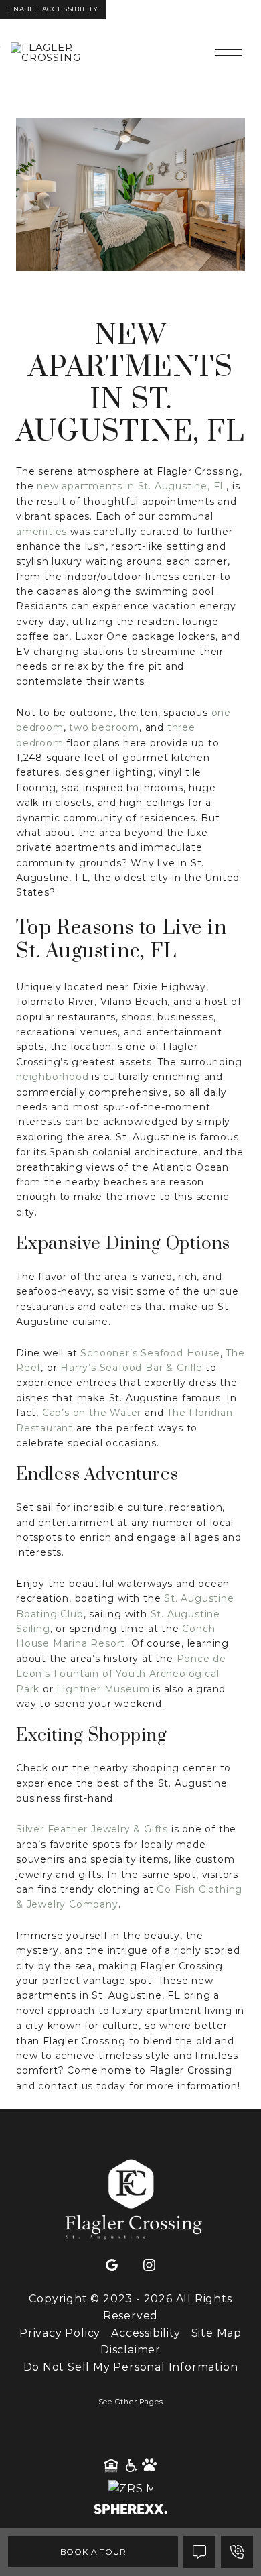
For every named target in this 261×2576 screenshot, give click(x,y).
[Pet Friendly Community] (150, 2466)
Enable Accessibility (53, 9)
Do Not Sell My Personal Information (131, 2367)
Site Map (216, 2333)
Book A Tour (93, 2552)
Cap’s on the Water (92, 1413)
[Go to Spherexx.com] (130, 2511)
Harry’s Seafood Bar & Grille (131, 1368)
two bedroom (104, 727)
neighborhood (53, 1077)
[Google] (112, 2266)
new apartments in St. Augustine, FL (132, 486)
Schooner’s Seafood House (150, 1353)
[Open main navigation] (229, 52)
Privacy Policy (60, 2333)
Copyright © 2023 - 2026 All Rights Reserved (130, 2307)
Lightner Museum (103, 1689)
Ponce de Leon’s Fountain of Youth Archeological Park (121, 1674)
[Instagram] (149, 2266)
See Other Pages (131, 2402)
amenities (41, 532)
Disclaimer (130, 2350)
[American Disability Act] (130, 2466)
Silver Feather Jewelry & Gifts (92, 1829)
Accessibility (146, 2333)
